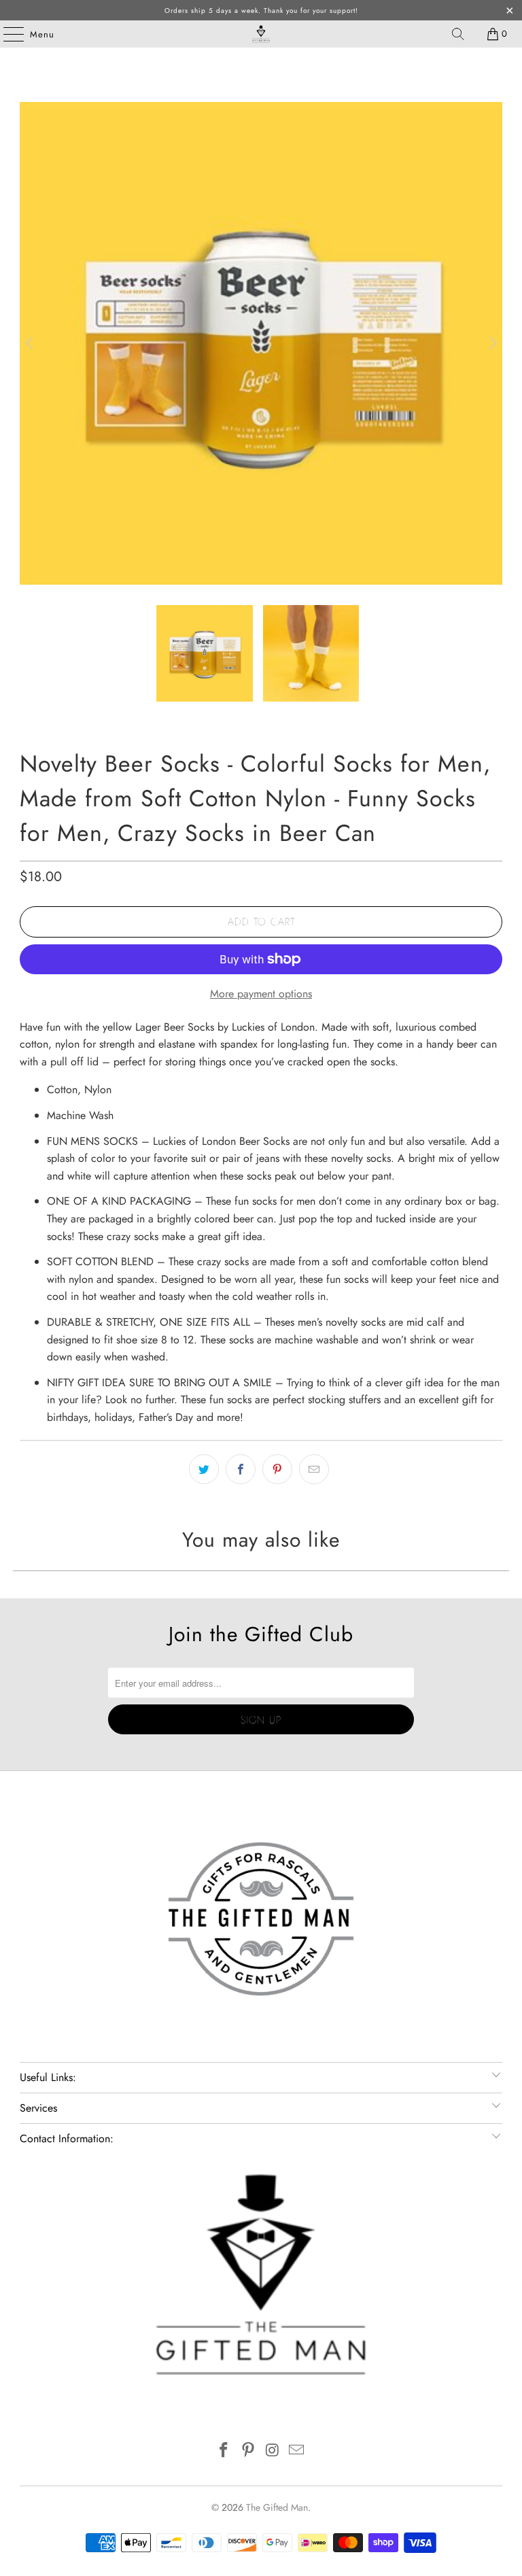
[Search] (458, 34)
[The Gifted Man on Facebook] (224, 2451)
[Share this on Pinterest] (277, 1469)
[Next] (492, 343)
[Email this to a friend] (314, 1469)
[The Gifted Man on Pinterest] (248, 2451)
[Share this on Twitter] (204, 1469)
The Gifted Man (277, 2507)
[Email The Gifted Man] (297, 2451)
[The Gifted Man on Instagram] (273, 2451)
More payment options (261, 994)
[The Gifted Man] (261, 34)
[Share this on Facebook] (241, 1469)
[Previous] (30, 343)
